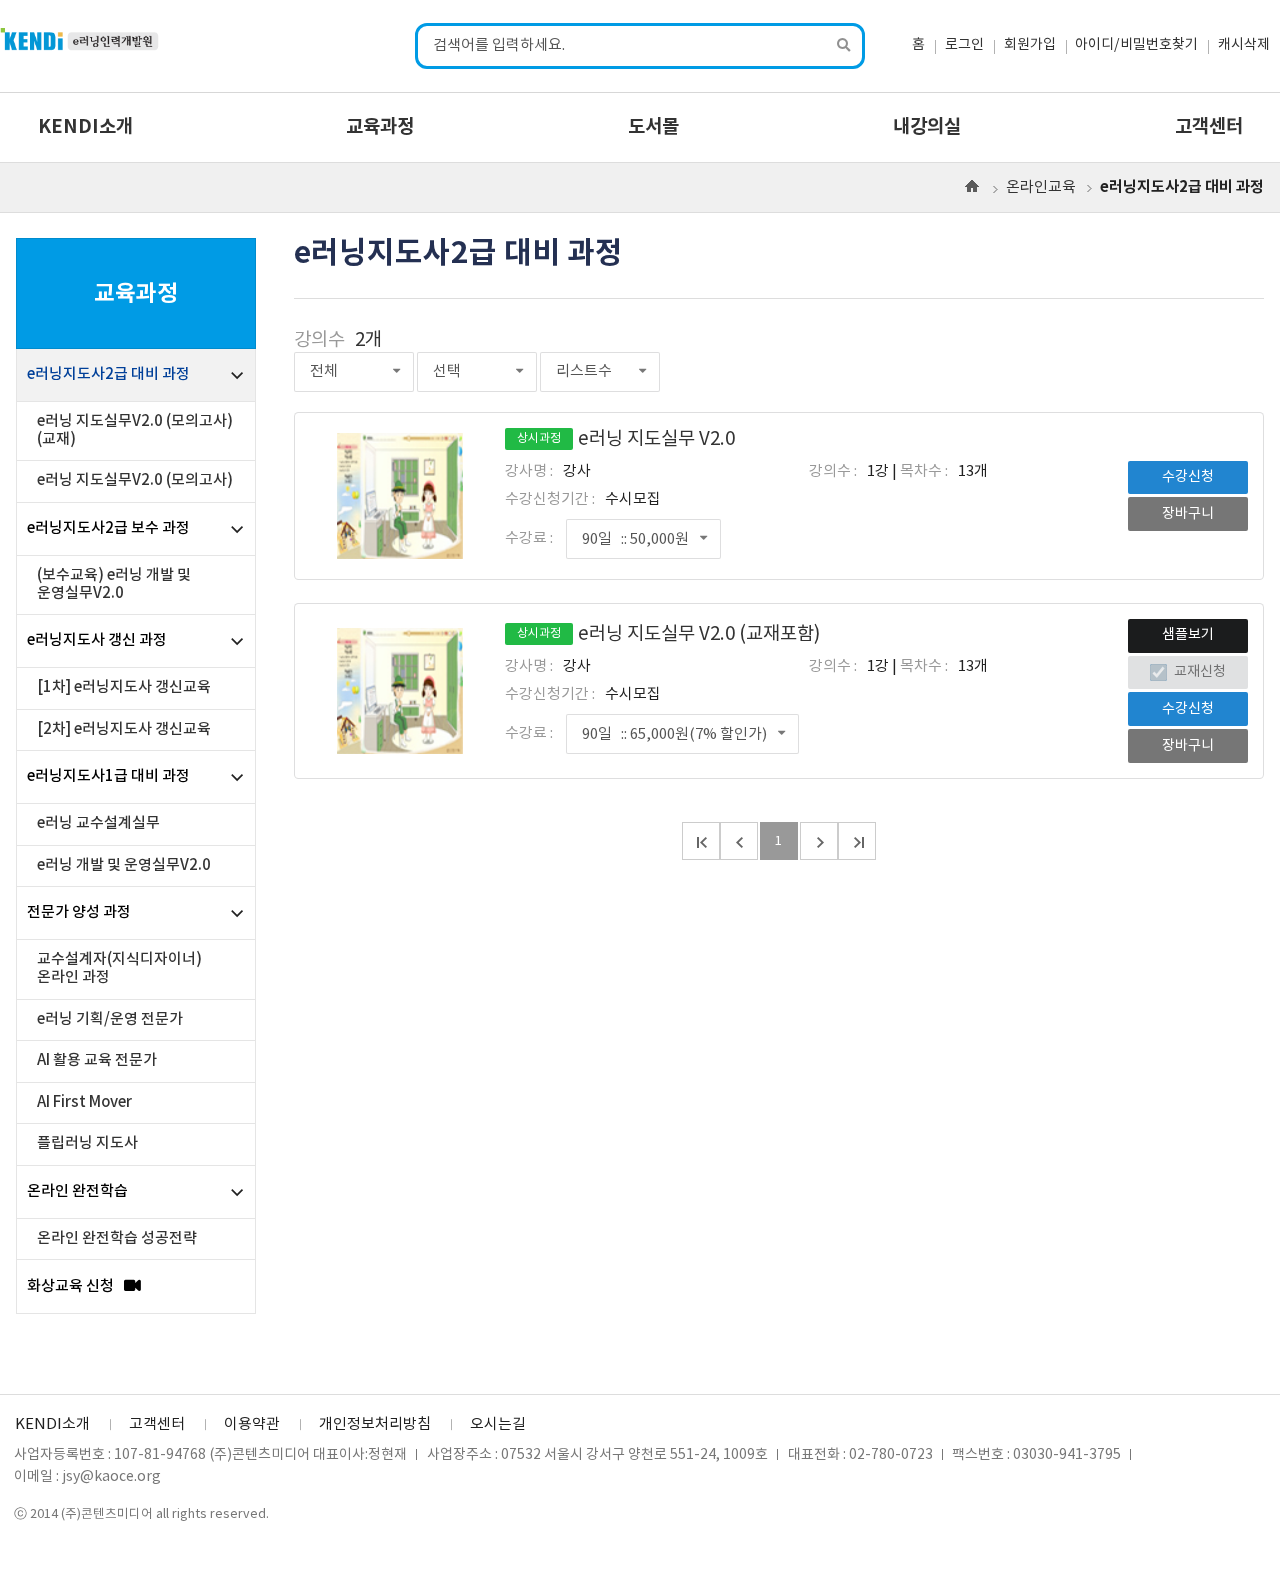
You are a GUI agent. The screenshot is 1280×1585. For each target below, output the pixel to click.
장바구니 (1188, 514)
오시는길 (498, 1424)
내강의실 (927, 127)
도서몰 (653, 127)
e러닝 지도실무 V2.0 (626, 439)
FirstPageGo (701, 841)
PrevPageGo (739, 841)
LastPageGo (857, 841)
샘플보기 (1188, 635)
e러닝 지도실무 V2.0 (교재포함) (668, 634)
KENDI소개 (85, 127)
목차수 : (924, 471)
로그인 (964, 45)
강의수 (319, 340)
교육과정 (380, 127)
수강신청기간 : (550, 499)
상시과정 (539, 438)
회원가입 (1030, 45)
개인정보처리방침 (375, 1424)
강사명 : (529, 471)
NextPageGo (819, 841)
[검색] (845, 46)
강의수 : (833, 471)
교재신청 (1199, 672)
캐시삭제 (1244, 45)
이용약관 (252, 1424)
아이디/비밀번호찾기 (1136, 45)
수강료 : (529, 538)
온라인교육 (1041, 187)
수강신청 (1188, 477)
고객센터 (1209, 127)
